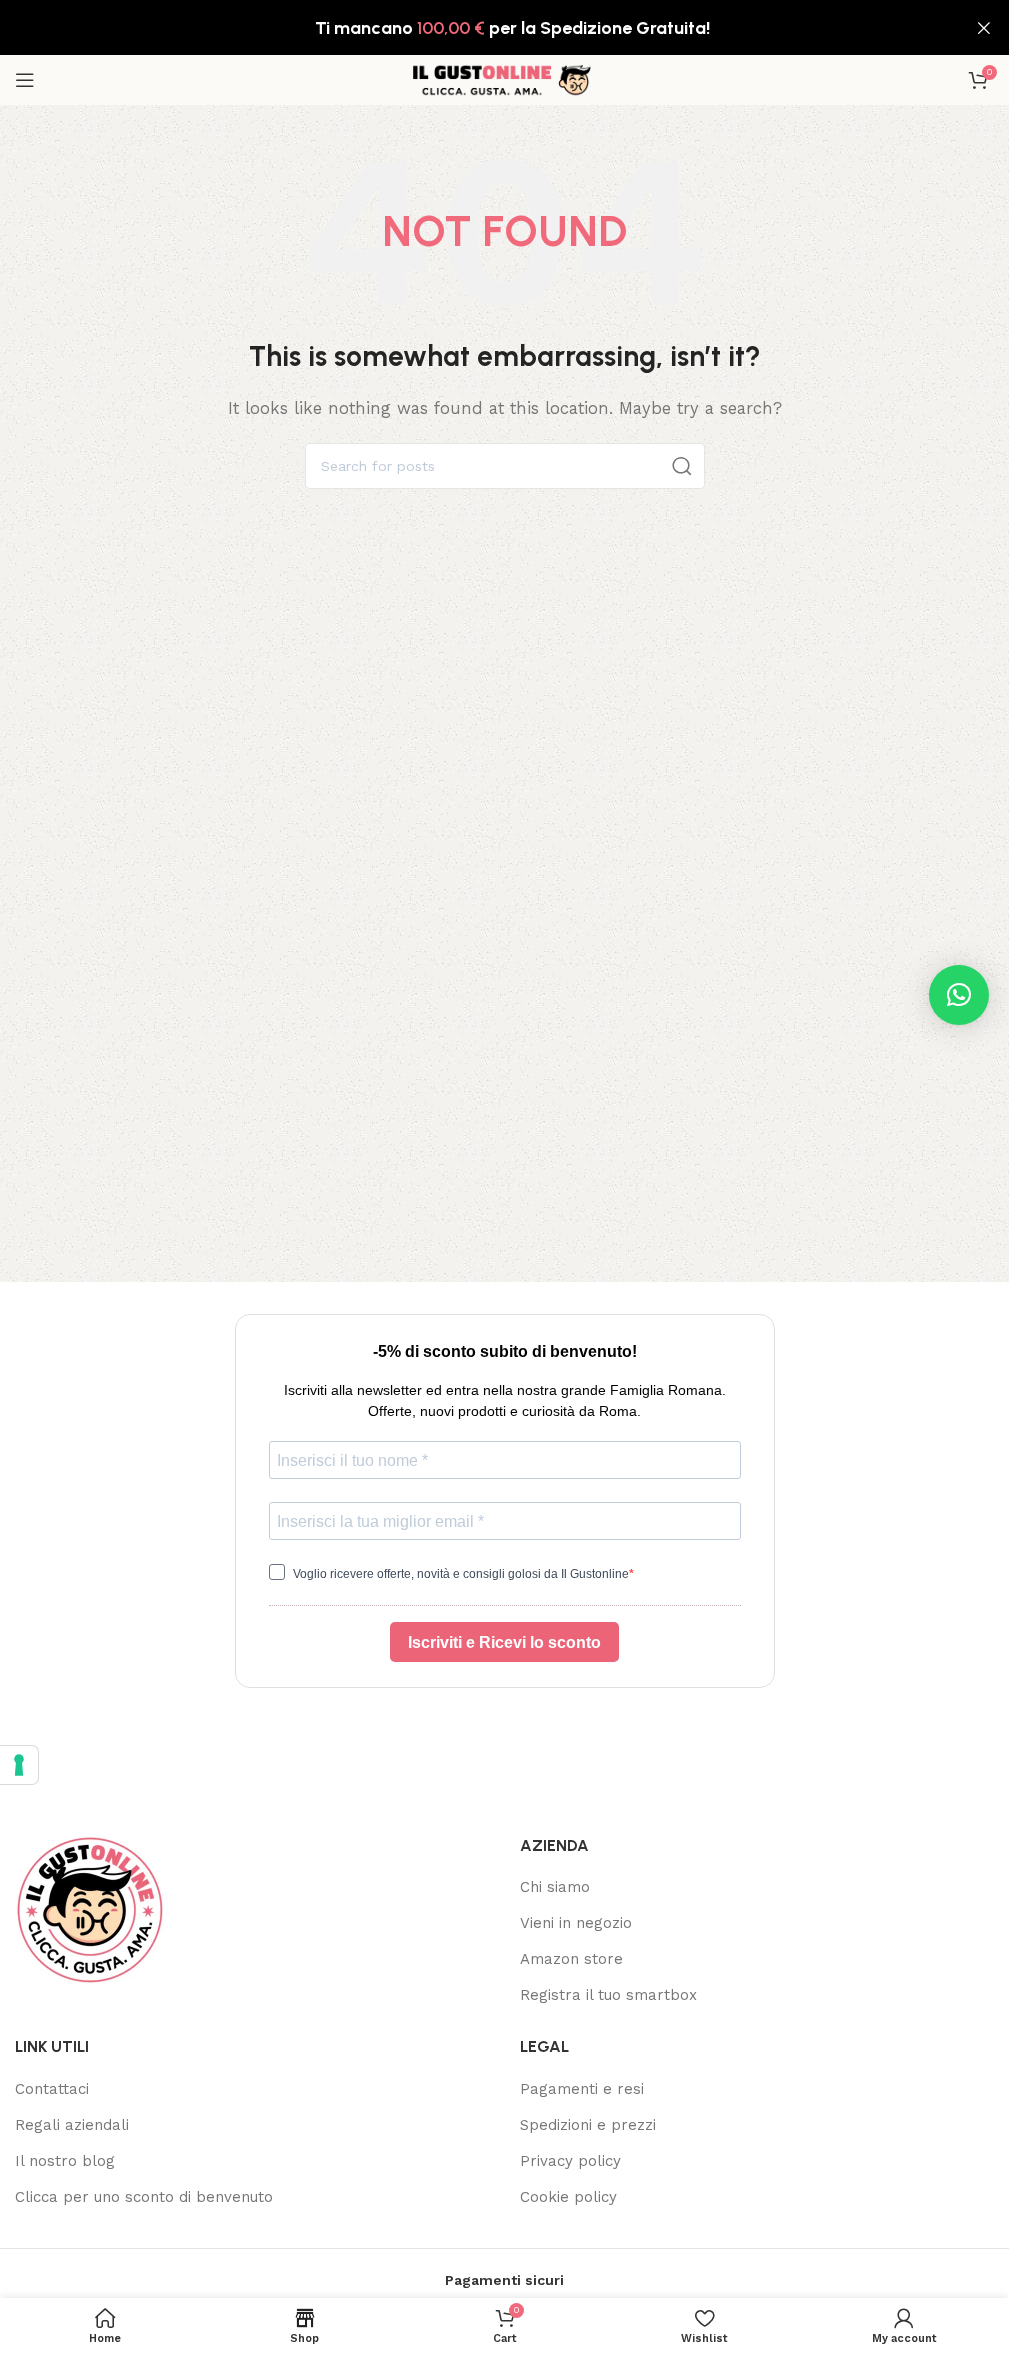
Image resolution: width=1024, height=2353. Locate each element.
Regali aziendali (72, 2125)
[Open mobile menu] (25, 80)
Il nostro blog (65, 2161)
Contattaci (52, 2089)
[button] (959, 995)
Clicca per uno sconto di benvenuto (144, 2197)
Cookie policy (568, 2197)
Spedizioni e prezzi (588, 2125)
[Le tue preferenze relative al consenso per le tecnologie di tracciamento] (19, 1765)
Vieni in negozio (576, 1923)
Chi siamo (555, 1887)
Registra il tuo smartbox (608, 1995)
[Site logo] (505, 79)
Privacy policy (570, 2161)
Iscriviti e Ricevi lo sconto (504, 1642)
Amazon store (571, 1959)
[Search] (682, 466)
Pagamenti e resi (582, 2089)
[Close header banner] (984, 27)
